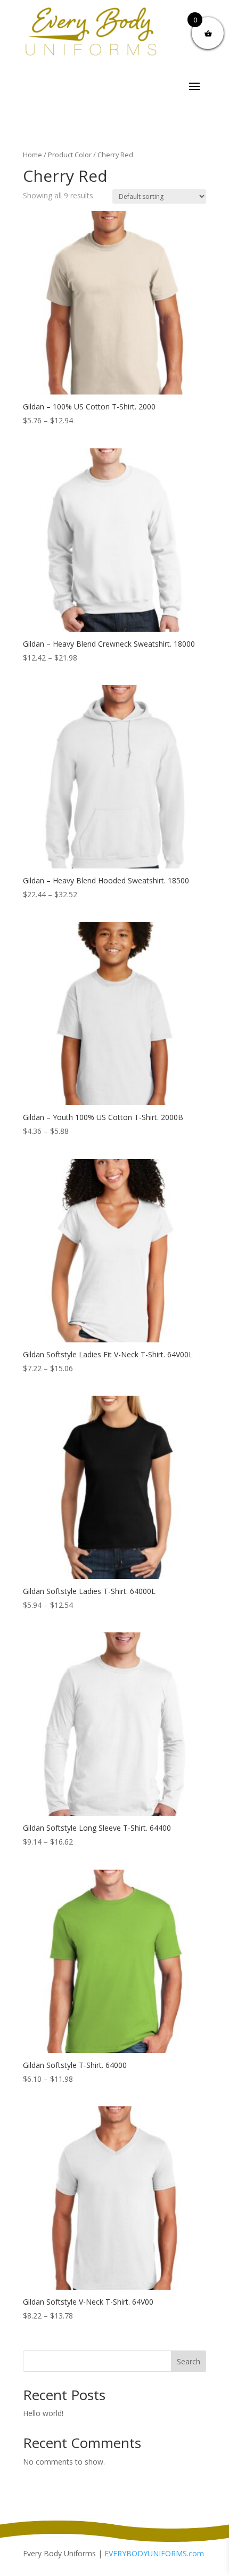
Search (189, 2361)
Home (32, 155)
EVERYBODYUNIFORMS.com (154, 2553)
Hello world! (43, 2413)
